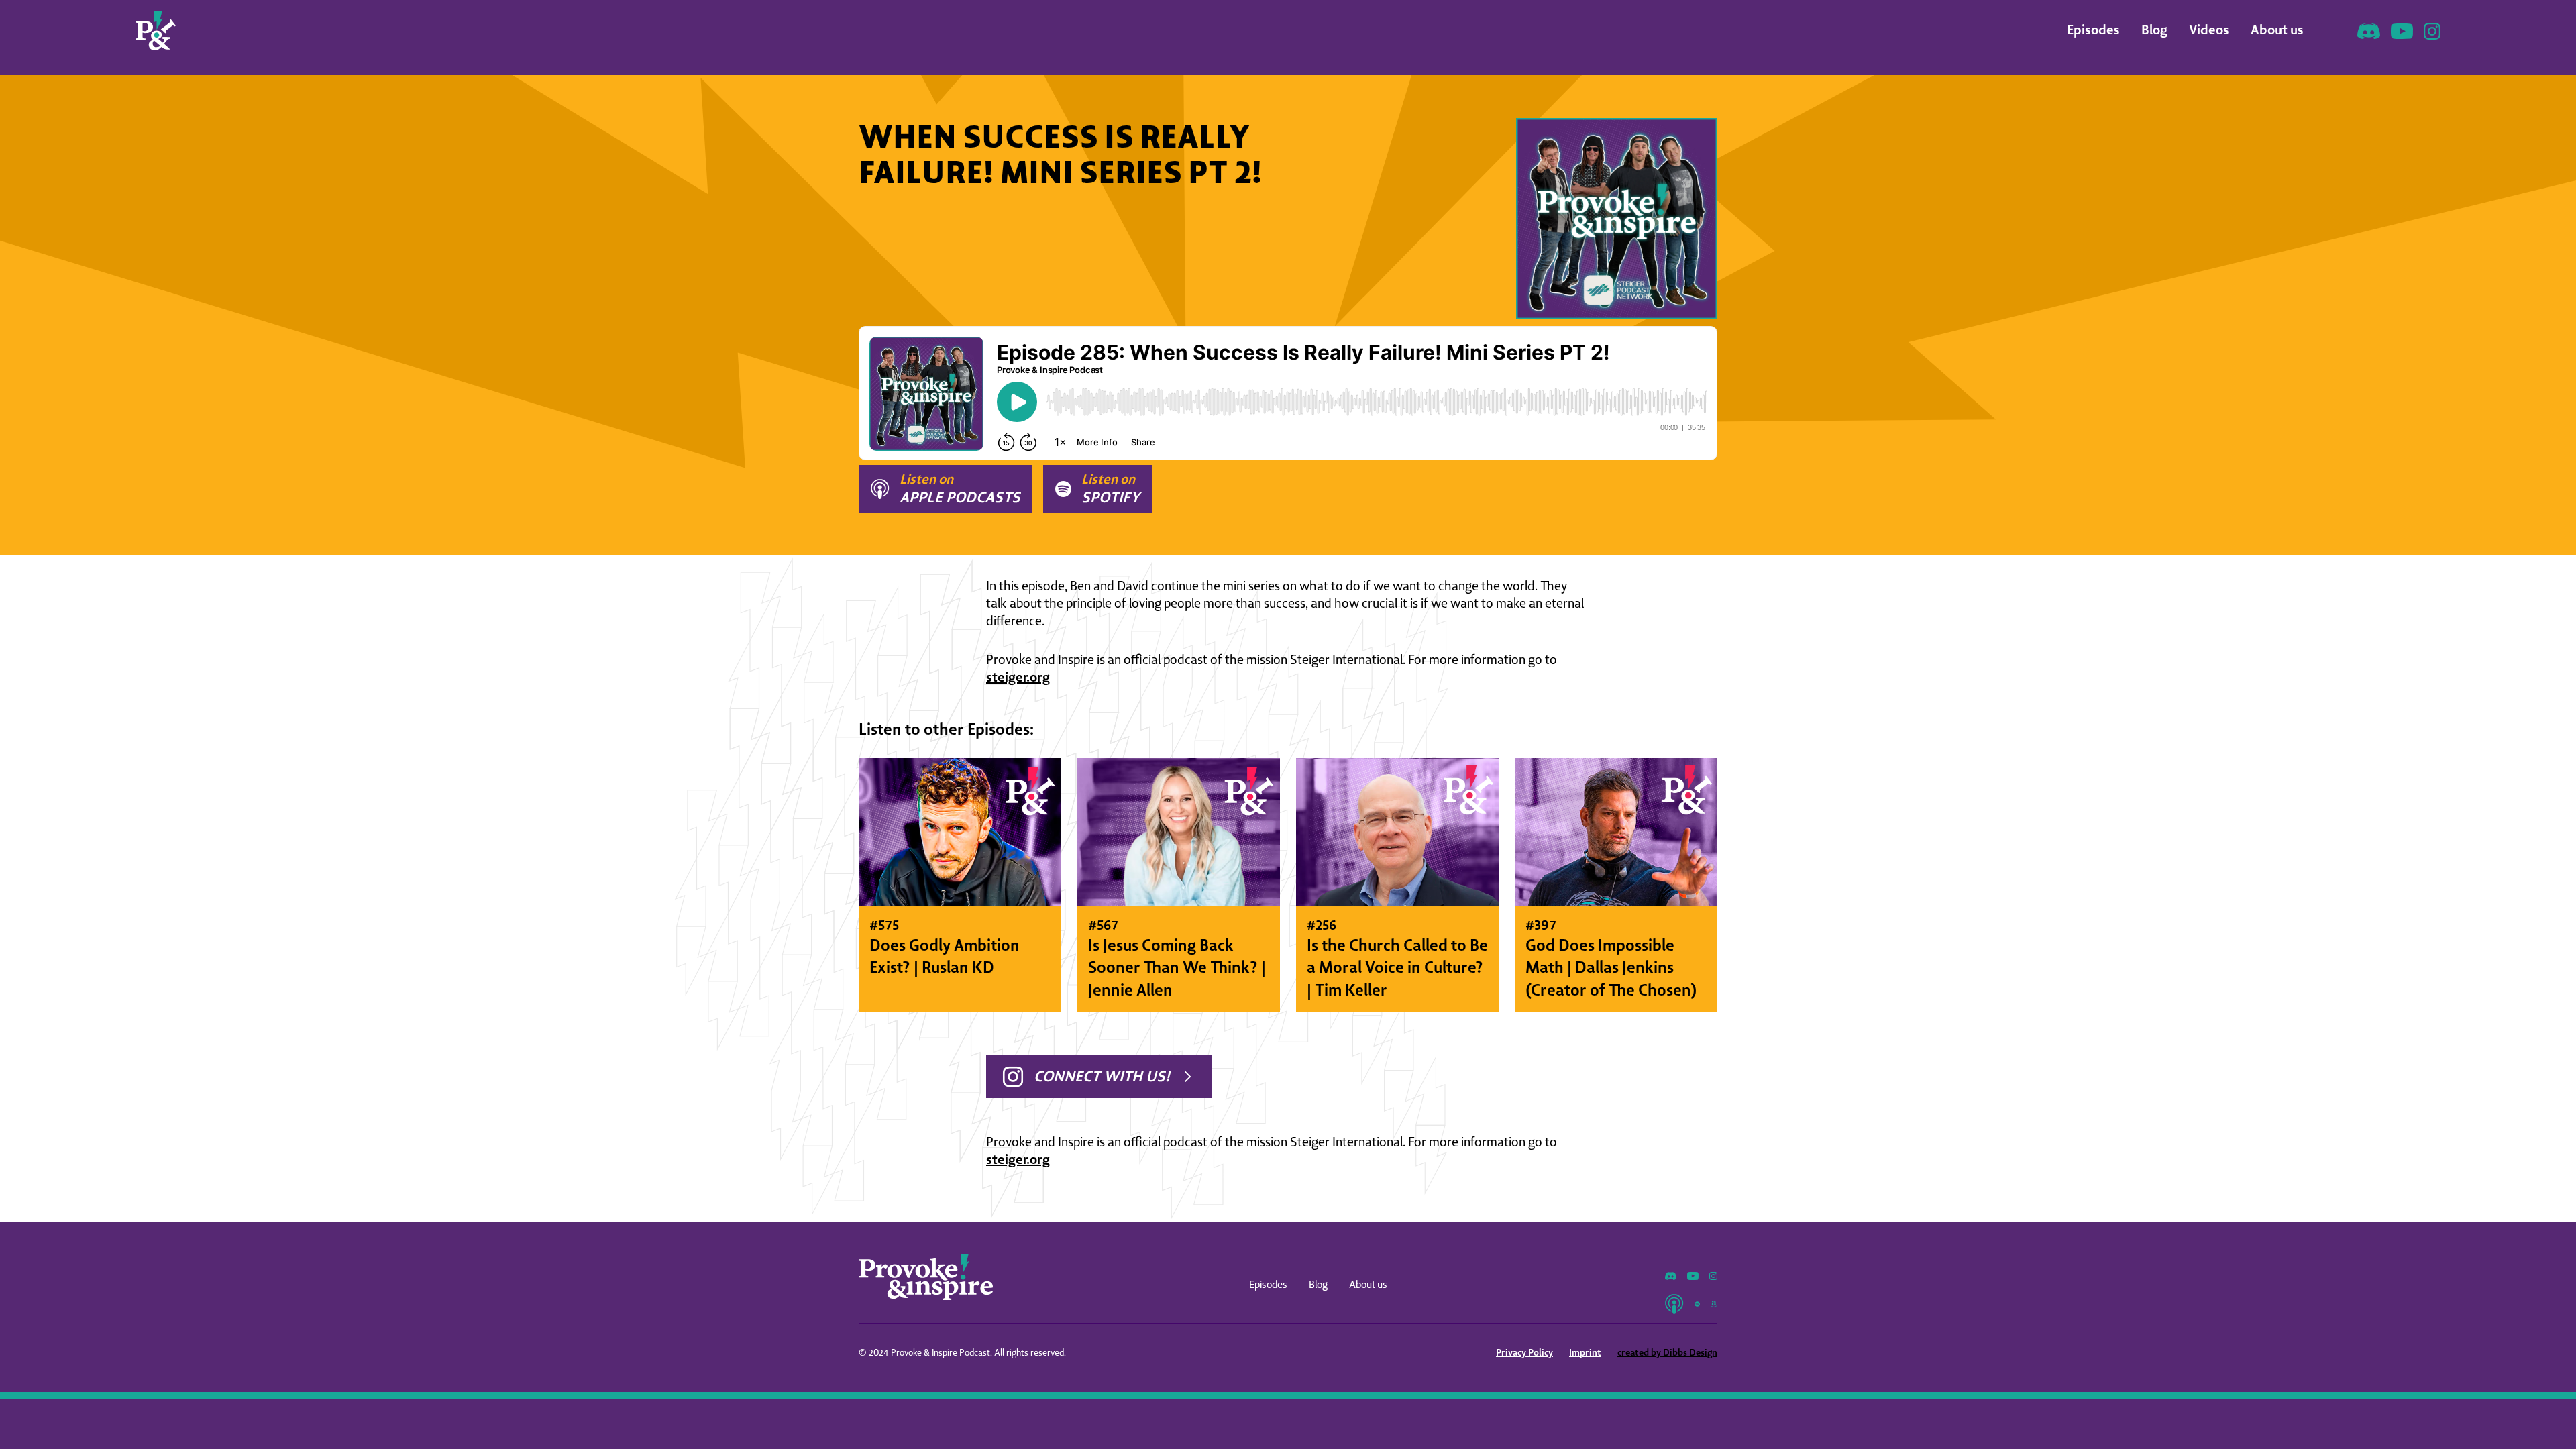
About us (2277, 29)
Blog (2154, 29)
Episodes (2093, 29)
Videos (2209, 29)
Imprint (1585, 1352)
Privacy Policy (1524, 1352)
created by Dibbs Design (1667, 1352)
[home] (156, 31)
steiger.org (1018, 677)
